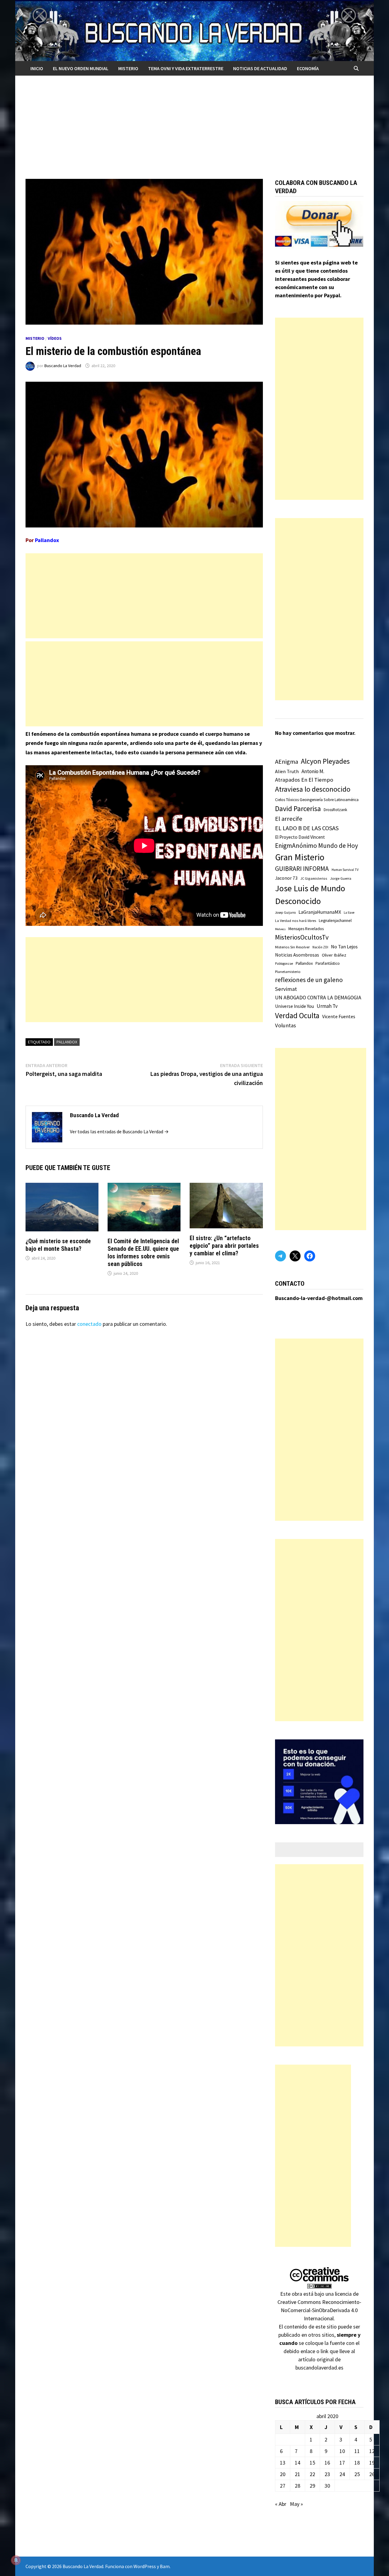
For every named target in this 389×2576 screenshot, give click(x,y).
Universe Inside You (294, 1006)
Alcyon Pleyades (325, 761)
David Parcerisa (298, 809)
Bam (165, 2566)
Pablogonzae (284, 964)
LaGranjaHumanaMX (320, 912)
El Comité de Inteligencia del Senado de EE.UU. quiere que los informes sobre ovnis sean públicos (143, 1252)
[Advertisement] (194, 121)
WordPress (145, 2566)
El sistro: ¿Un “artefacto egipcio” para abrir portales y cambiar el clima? (224, 1246)
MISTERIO (128, 68)
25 (357, 2474)
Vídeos (55, 338)
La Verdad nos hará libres (296, 921)
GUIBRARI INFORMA (302, 869)
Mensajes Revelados (306, 929)
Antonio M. (313, 771)
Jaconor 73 (286, 878)
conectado (89, 1324)
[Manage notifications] (16, 2560)
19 (372, 2463)
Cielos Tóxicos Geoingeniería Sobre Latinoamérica (317, 800)
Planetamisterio (288, 972)
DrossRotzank (335, 810)
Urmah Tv (327, 1006)
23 (327, 2474)
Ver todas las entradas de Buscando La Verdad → (119, 1131)
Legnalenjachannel (335, 921)
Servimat (286, 989)
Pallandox (67, 1042)
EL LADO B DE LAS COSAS (307, 828)
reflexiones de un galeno (309, 980)
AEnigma (287, 762)
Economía (308, 68)
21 (298, 2474)
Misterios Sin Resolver (292, 947)
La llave (349, 913)
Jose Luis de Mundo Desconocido (310, 895)
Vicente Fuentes (339, 1016)
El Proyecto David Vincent (300, 837)
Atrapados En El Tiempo (304, 780)
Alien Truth (287, 771)
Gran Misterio (300, 857)
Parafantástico (328, 963)
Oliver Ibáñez (334, 955)
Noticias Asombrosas (297, 955)
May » (296, 2504)
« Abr (281, 2504)
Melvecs (280, 929)
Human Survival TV (345, 870)
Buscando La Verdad (63, 366)
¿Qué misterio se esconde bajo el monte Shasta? (58, 1245)
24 (342, 2474)
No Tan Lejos (344, 947)
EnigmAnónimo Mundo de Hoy (317, 846)
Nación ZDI (320, 947)
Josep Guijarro (285, 913)
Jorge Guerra (341, 878)
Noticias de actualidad (260, 68)
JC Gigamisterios (314, 878)
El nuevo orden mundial (81, 68)
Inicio (37, 68)
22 (312, 2474)
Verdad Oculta (297, 1015)
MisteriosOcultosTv (302, 937)
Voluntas (286, 1025)
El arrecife (289, 819)
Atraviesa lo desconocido (313, 789)
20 (283, 2474)
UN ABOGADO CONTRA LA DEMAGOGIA (318, 998)
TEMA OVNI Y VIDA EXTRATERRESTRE (186, 68)
